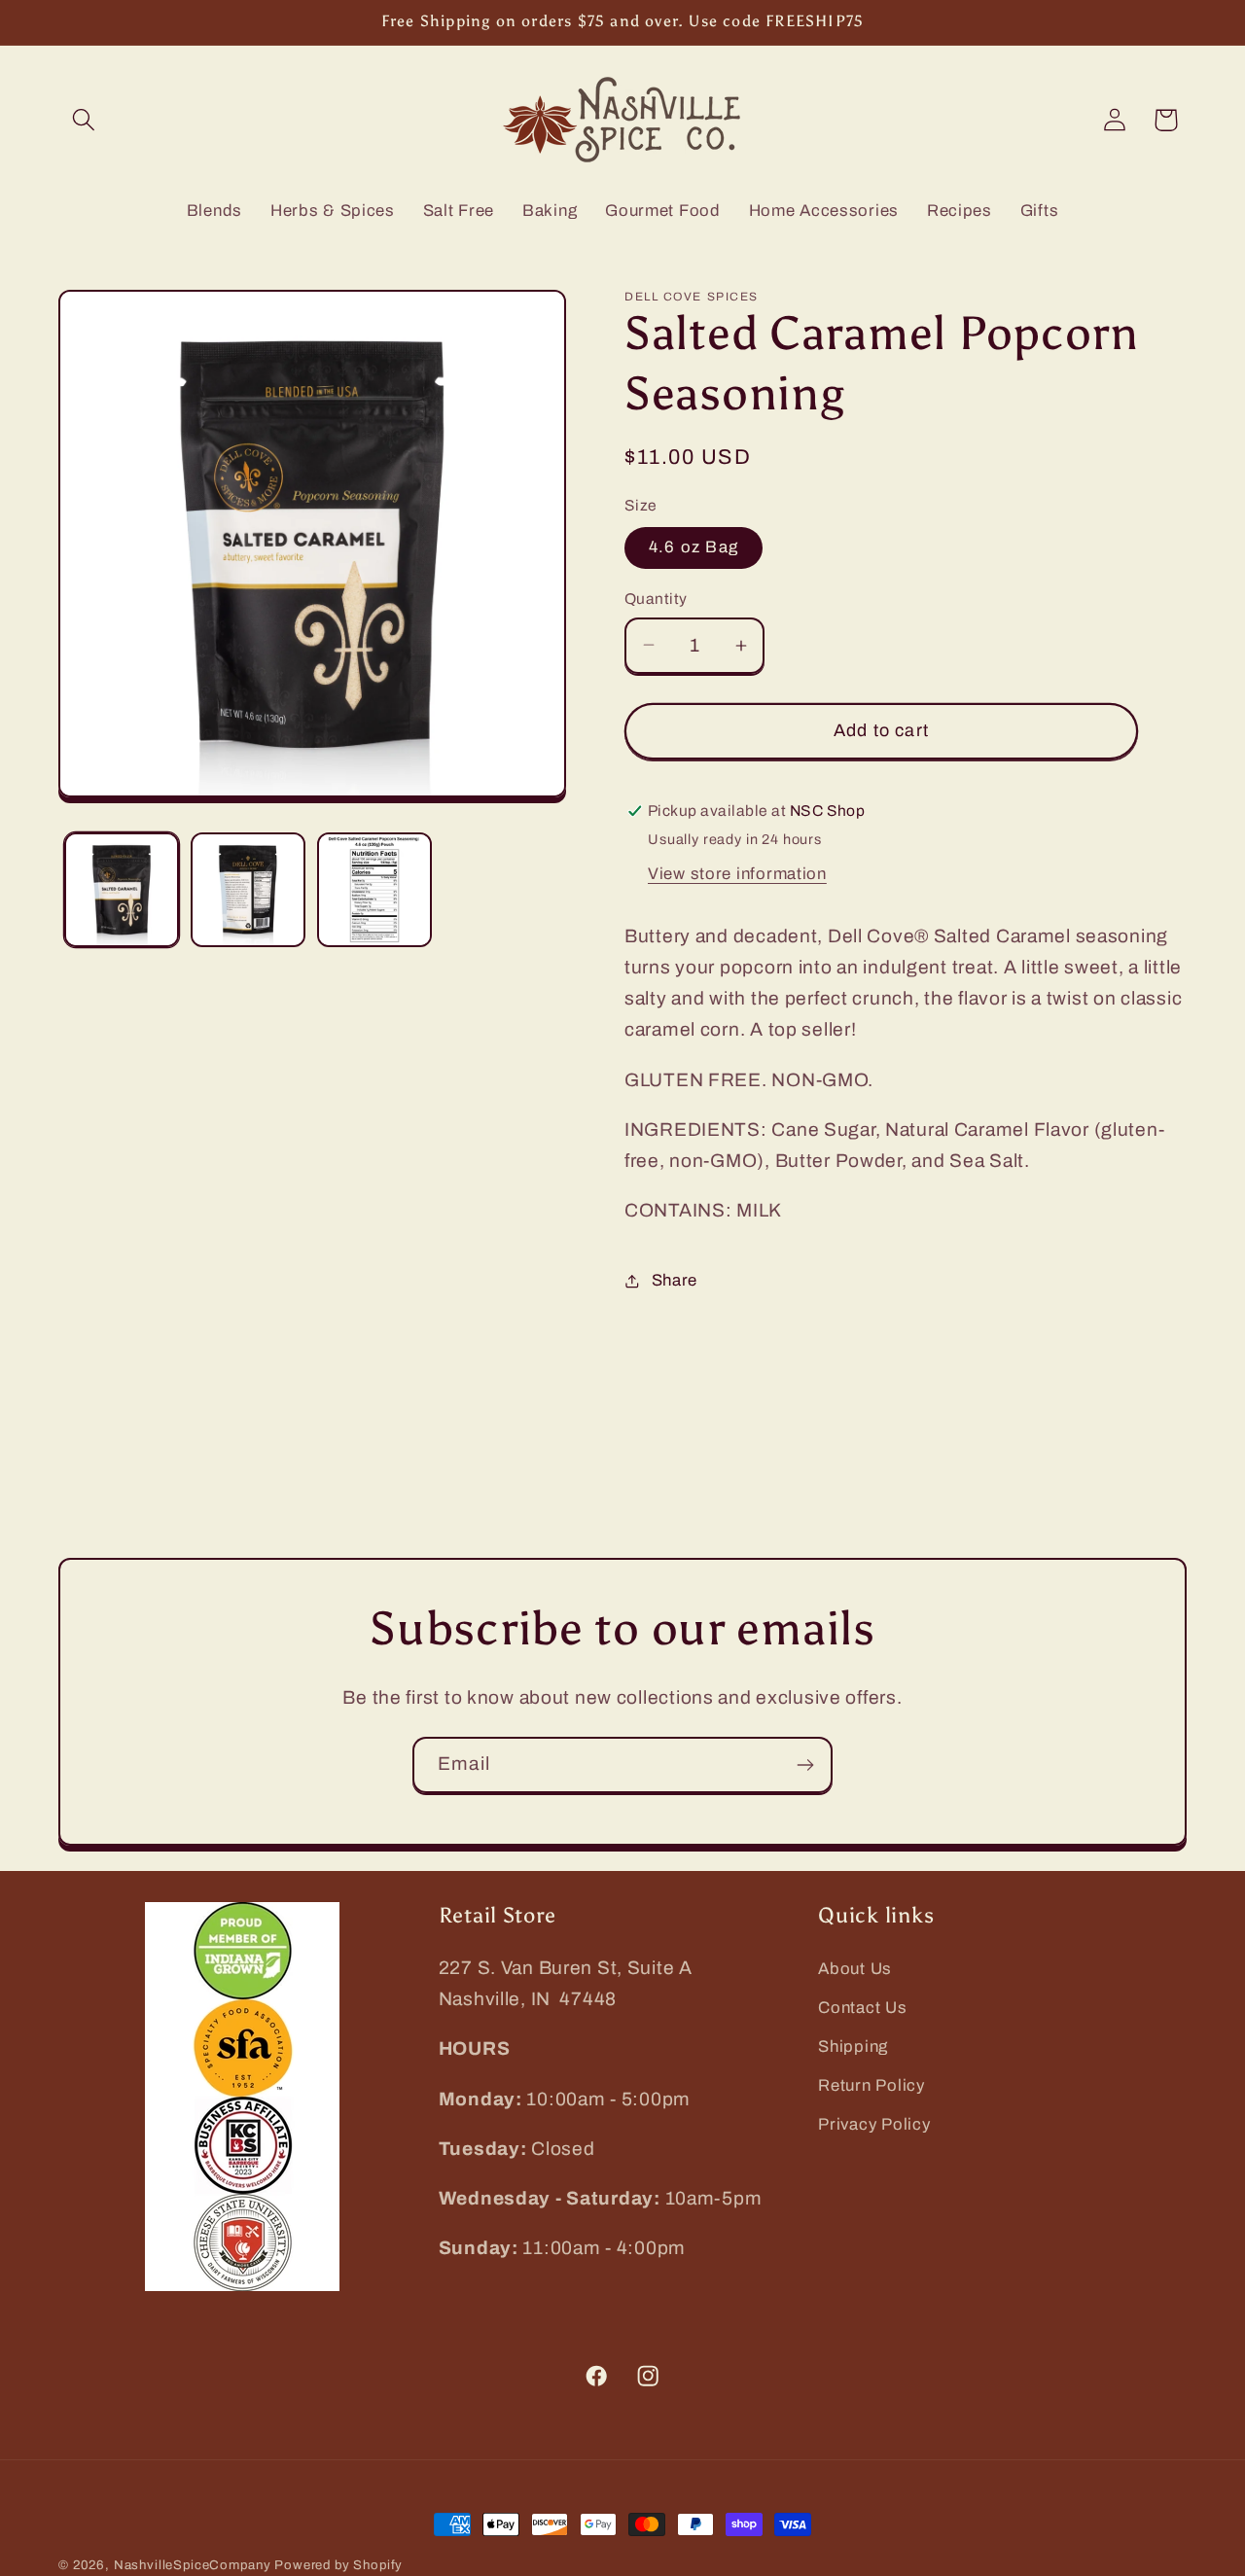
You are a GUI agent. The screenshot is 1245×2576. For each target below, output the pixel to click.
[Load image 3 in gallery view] (374, 890)
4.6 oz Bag (694, 547)
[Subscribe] (805, 1765)
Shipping (853, 2047)
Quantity (656, 599)
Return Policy (871, 2085)
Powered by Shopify (338, 2565)
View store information (737, 874)
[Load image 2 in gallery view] (248, 890)
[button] (84, 120)
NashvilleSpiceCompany (193, 2565)
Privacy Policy (874, 2124)
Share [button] (675, 1280)
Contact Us (862, 2008)
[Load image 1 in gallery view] (122, 890)
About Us (855, 1969)
